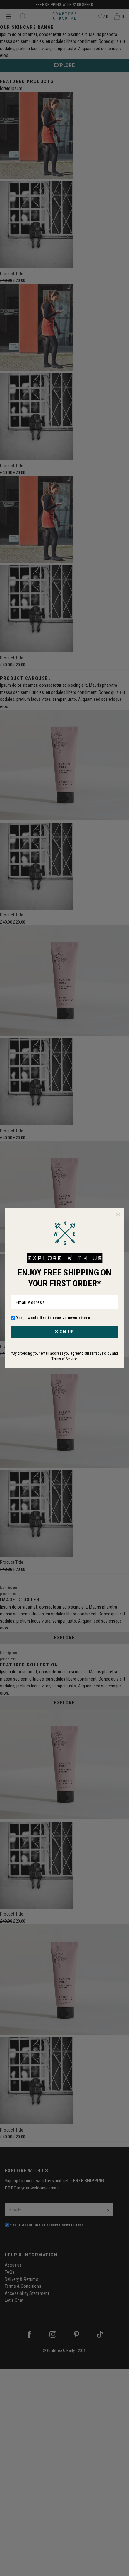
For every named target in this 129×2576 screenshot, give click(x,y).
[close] (118, 1214)
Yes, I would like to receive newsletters (53, 1318)
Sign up (64, 1332)
